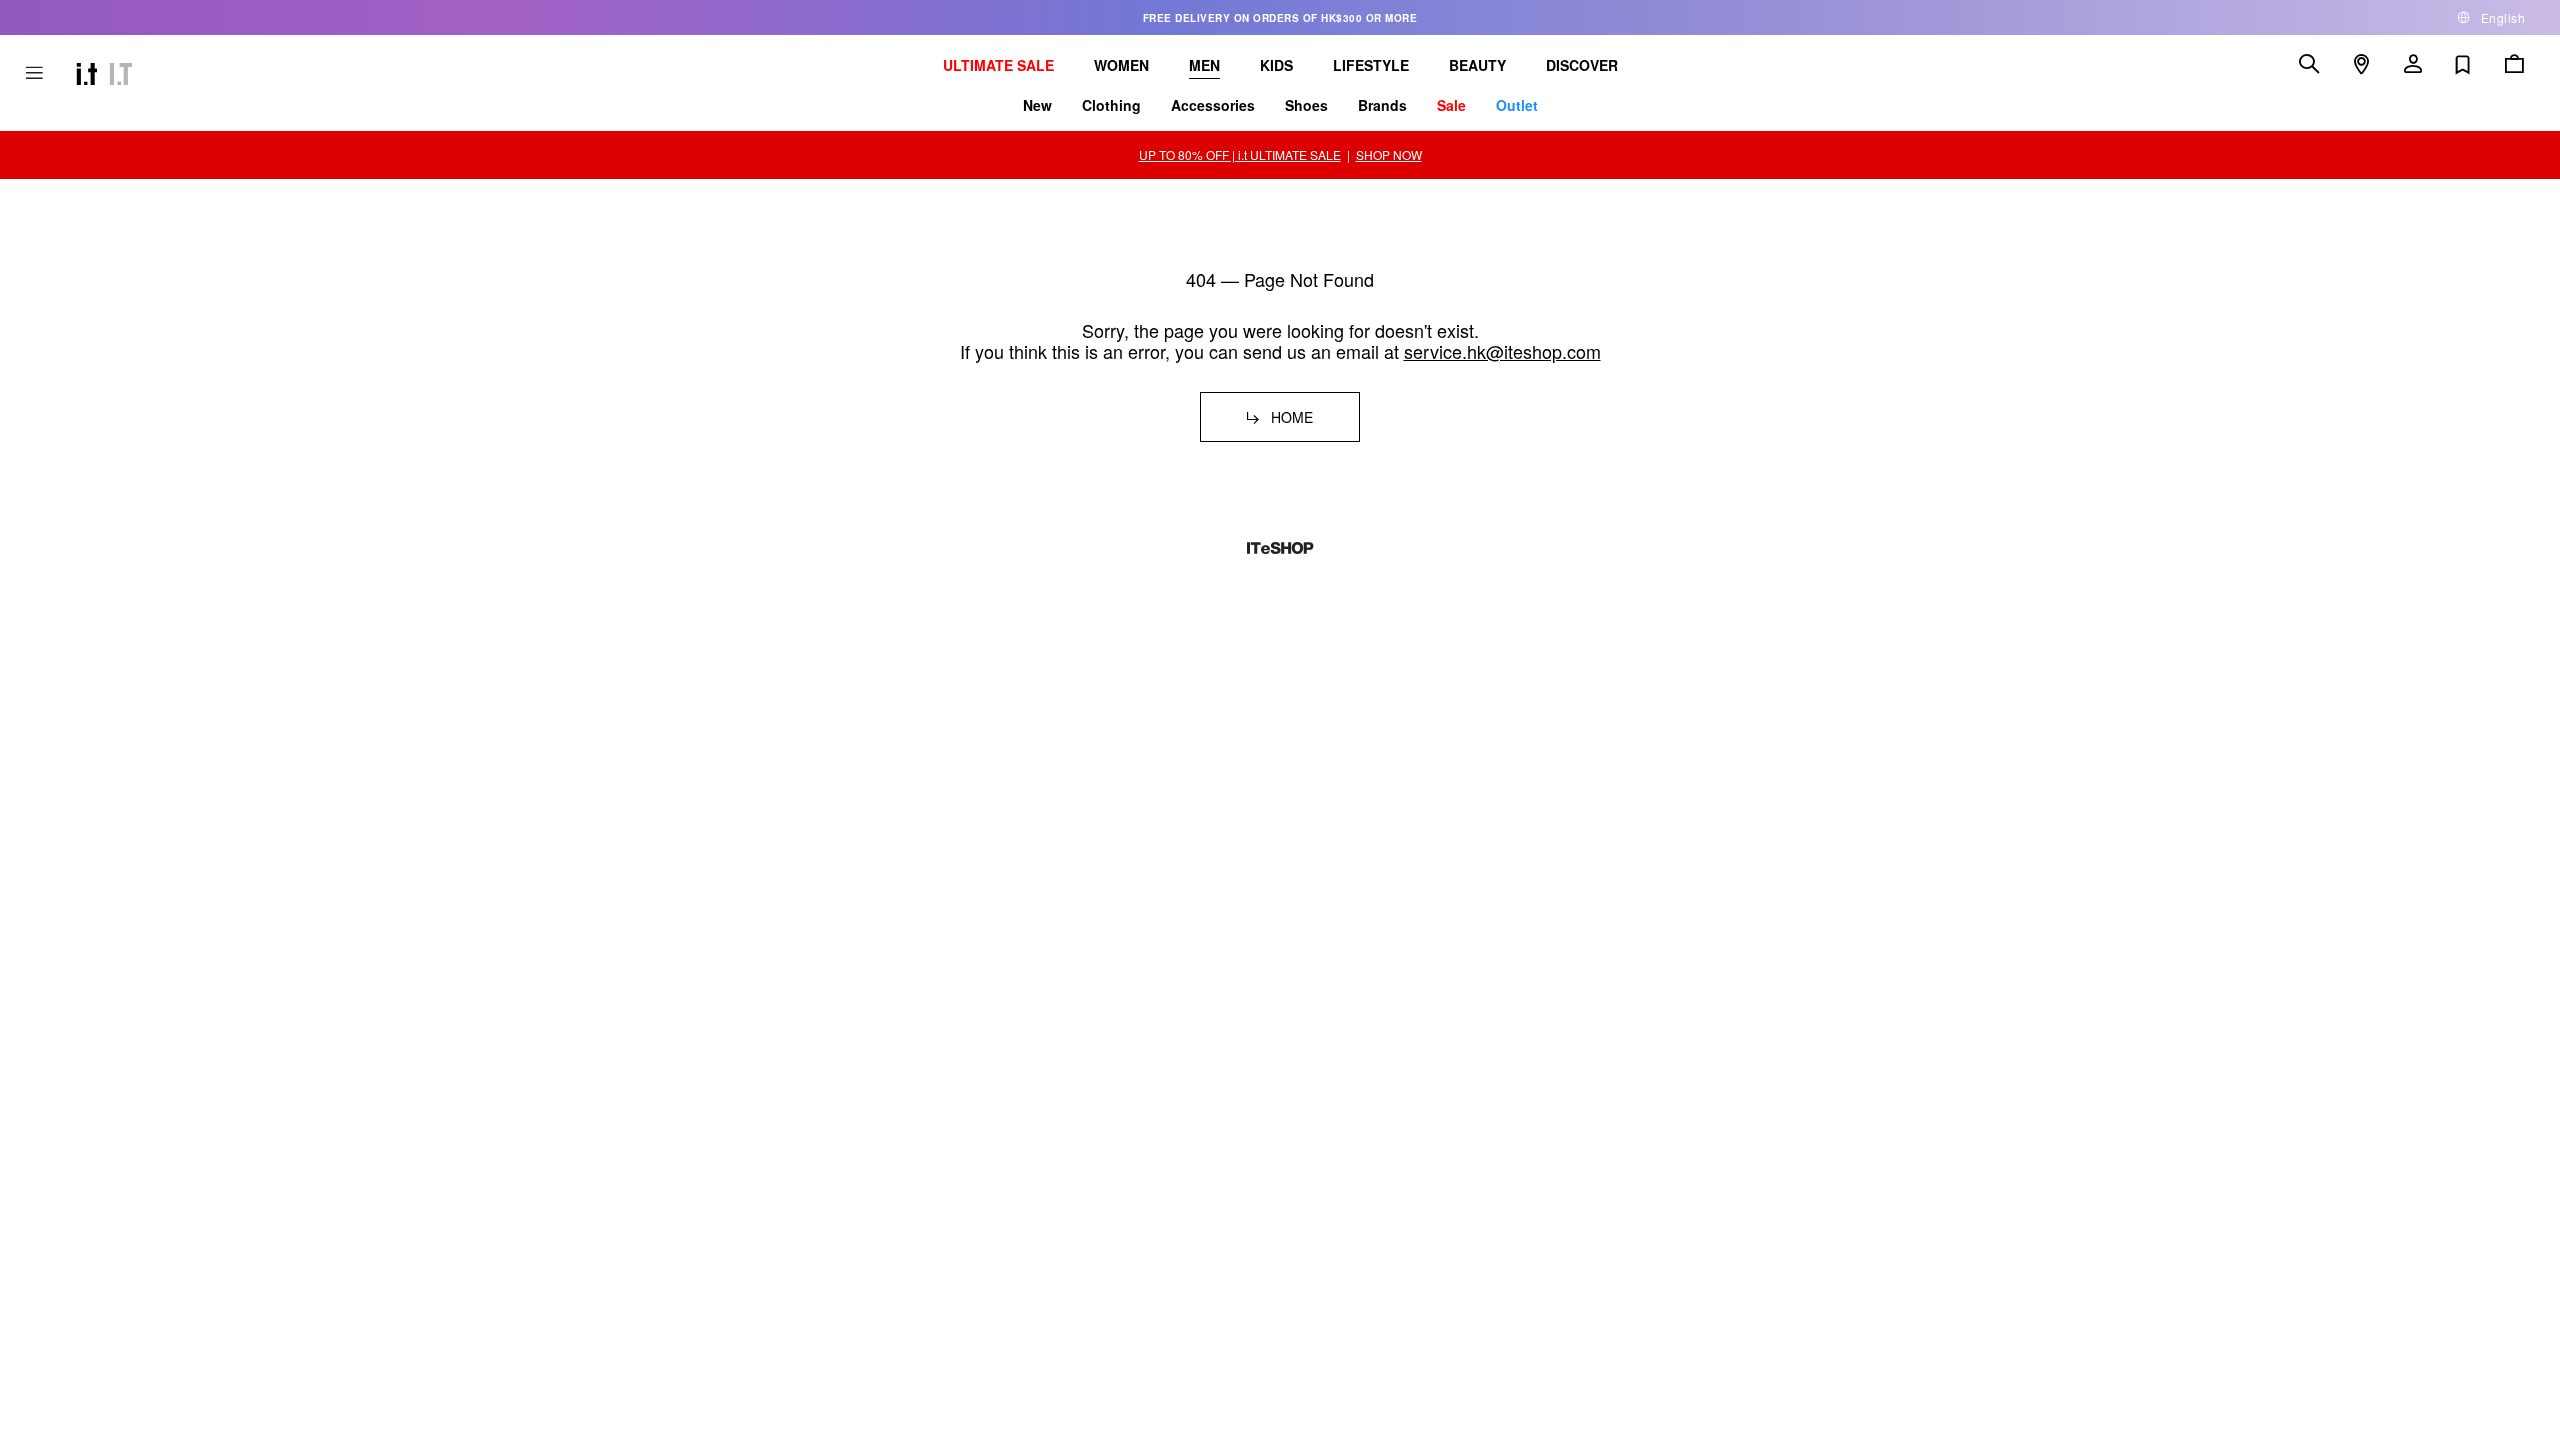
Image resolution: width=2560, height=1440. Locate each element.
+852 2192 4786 (798, 839)
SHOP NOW (1389, 154)
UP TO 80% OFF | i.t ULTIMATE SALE (1240, 154)
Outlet (1517, 105)
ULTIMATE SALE (998, 65)
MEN (1204, 65)
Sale (1451, 105)
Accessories (1213, 105)
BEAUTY (1477, 65)
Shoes (1306, 105)
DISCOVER (1582, 65)
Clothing (1111, 105)
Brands (1382, 105)
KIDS (1276, 65)
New (1037, 105)
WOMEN (1121, 65)
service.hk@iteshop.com (1502, 351)
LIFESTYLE (1371, 65)
